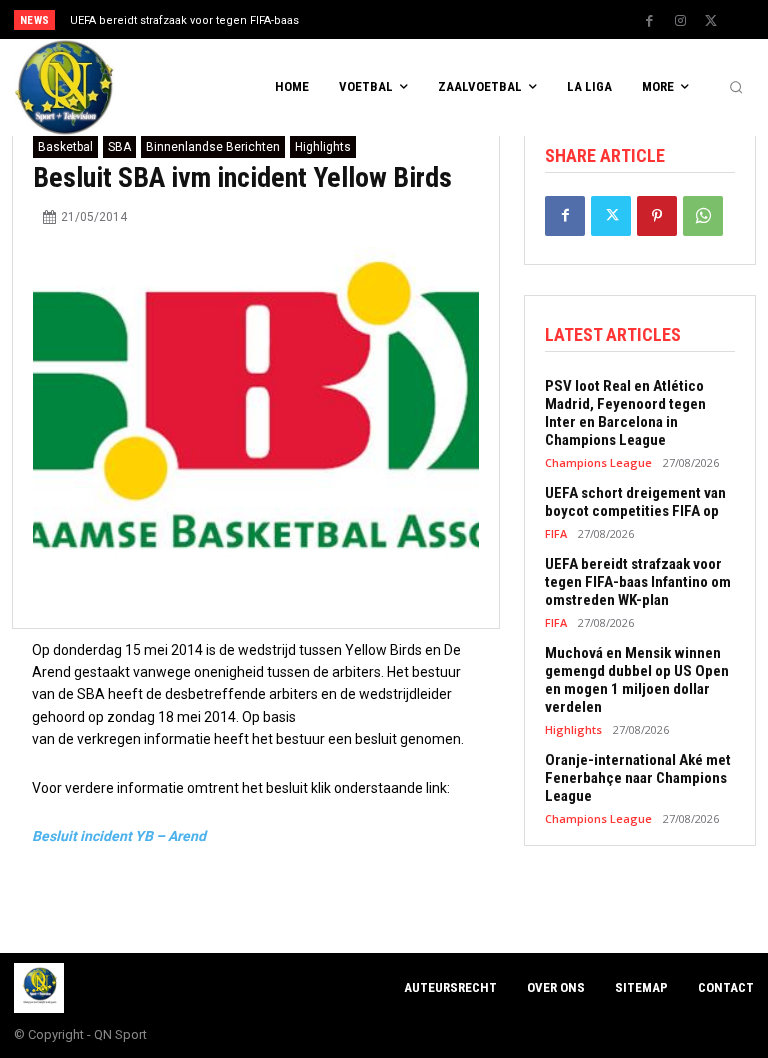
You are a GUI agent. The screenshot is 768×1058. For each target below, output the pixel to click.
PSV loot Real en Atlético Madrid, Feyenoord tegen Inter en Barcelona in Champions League (625, 413)
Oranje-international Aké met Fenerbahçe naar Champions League (638, 778)
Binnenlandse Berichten (213, 147)
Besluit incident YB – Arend (119, 836)
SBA (119, 147)
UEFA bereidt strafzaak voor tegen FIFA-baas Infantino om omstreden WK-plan (638, 582)
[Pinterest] (657, 216)
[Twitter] (711, 21)
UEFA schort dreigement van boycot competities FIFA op (635, 502)
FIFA (556, 533)
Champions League (598, 462)
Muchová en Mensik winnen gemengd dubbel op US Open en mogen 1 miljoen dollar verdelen (637, 680)
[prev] (389, 19)
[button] (736, 88)
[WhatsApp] (703, 216)
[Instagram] (680, 21)
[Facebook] (649, 21)
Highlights (323, 147)
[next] (421, 19)
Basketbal (65, 147)
